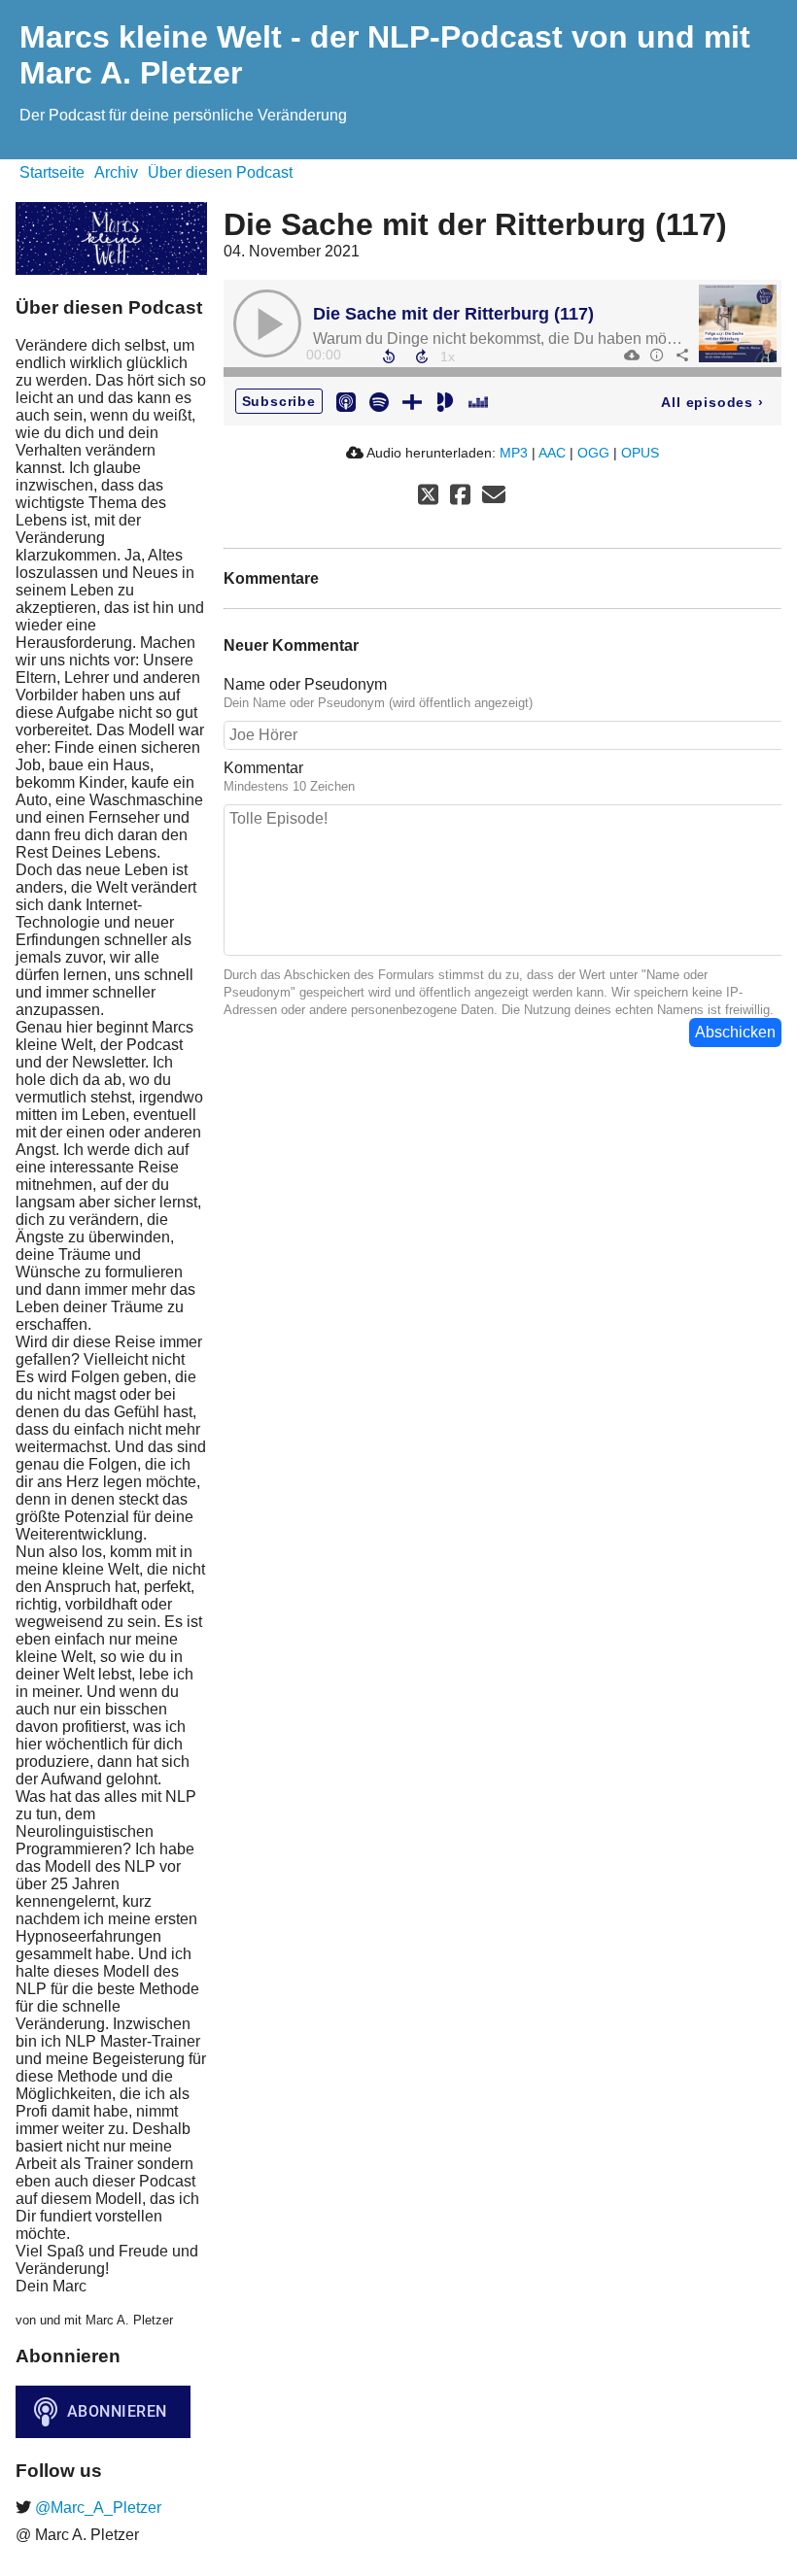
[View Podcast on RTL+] (412, 401)
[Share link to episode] (681, 355)
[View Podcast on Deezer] (478, 401)
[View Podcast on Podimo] (445, 401)
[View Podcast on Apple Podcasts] (346, 401)
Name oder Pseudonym (305, 684)
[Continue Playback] (267, 323)
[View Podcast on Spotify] (379, 401)
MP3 (514, 453)
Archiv (116, 172)
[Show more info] (656, 355)
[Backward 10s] (389, 356)
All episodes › (712, 402)
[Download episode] (631, 355)
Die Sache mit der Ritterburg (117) (453, 314)
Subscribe (279, 401)
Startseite (52, 172)
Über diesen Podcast (220, 172)
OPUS (640, 453)
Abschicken (735, 1032)
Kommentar (263, 768)
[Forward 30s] (422, 356)
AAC (552, 453)
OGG (593, 453)
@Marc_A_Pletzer (96, 2508)
